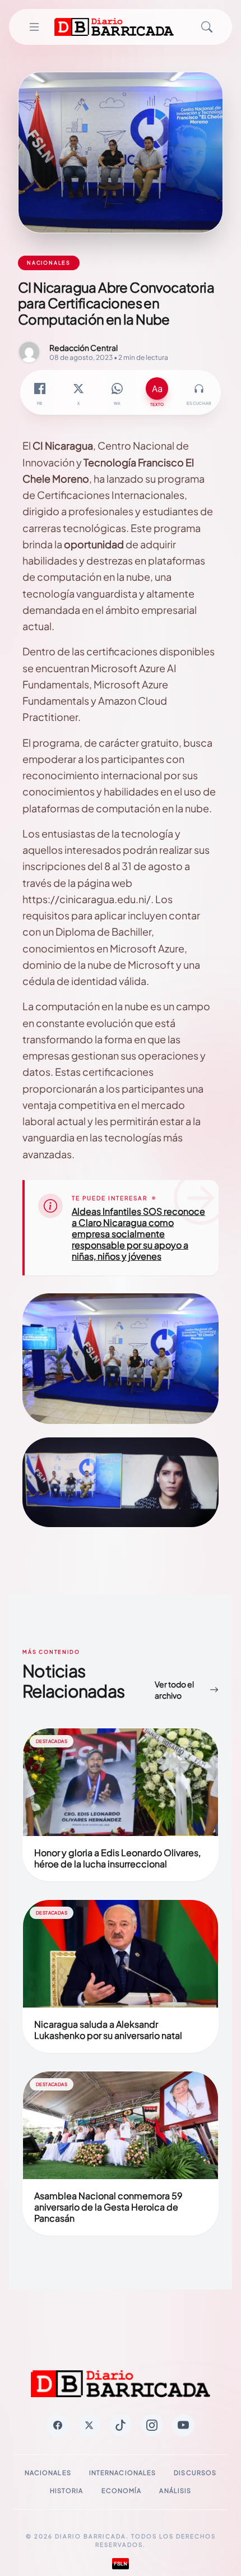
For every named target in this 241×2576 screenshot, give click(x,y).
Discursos (195, 2473)
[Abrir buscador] (207, 27)
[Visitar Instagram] (152, 2425)
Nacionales (48, 2473)
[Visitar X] (89, 2425)
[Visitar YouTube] (183, 2425)
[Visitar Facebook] (58, 2425)
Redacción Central (84, 348)
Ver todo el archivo (174, 1690)
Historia (67, 2491)
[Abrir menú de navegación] (34, 27)
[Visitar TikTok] (121, 2425)
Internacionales (123, 2473)
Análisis (175, 2491)
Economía (122, 2491)
